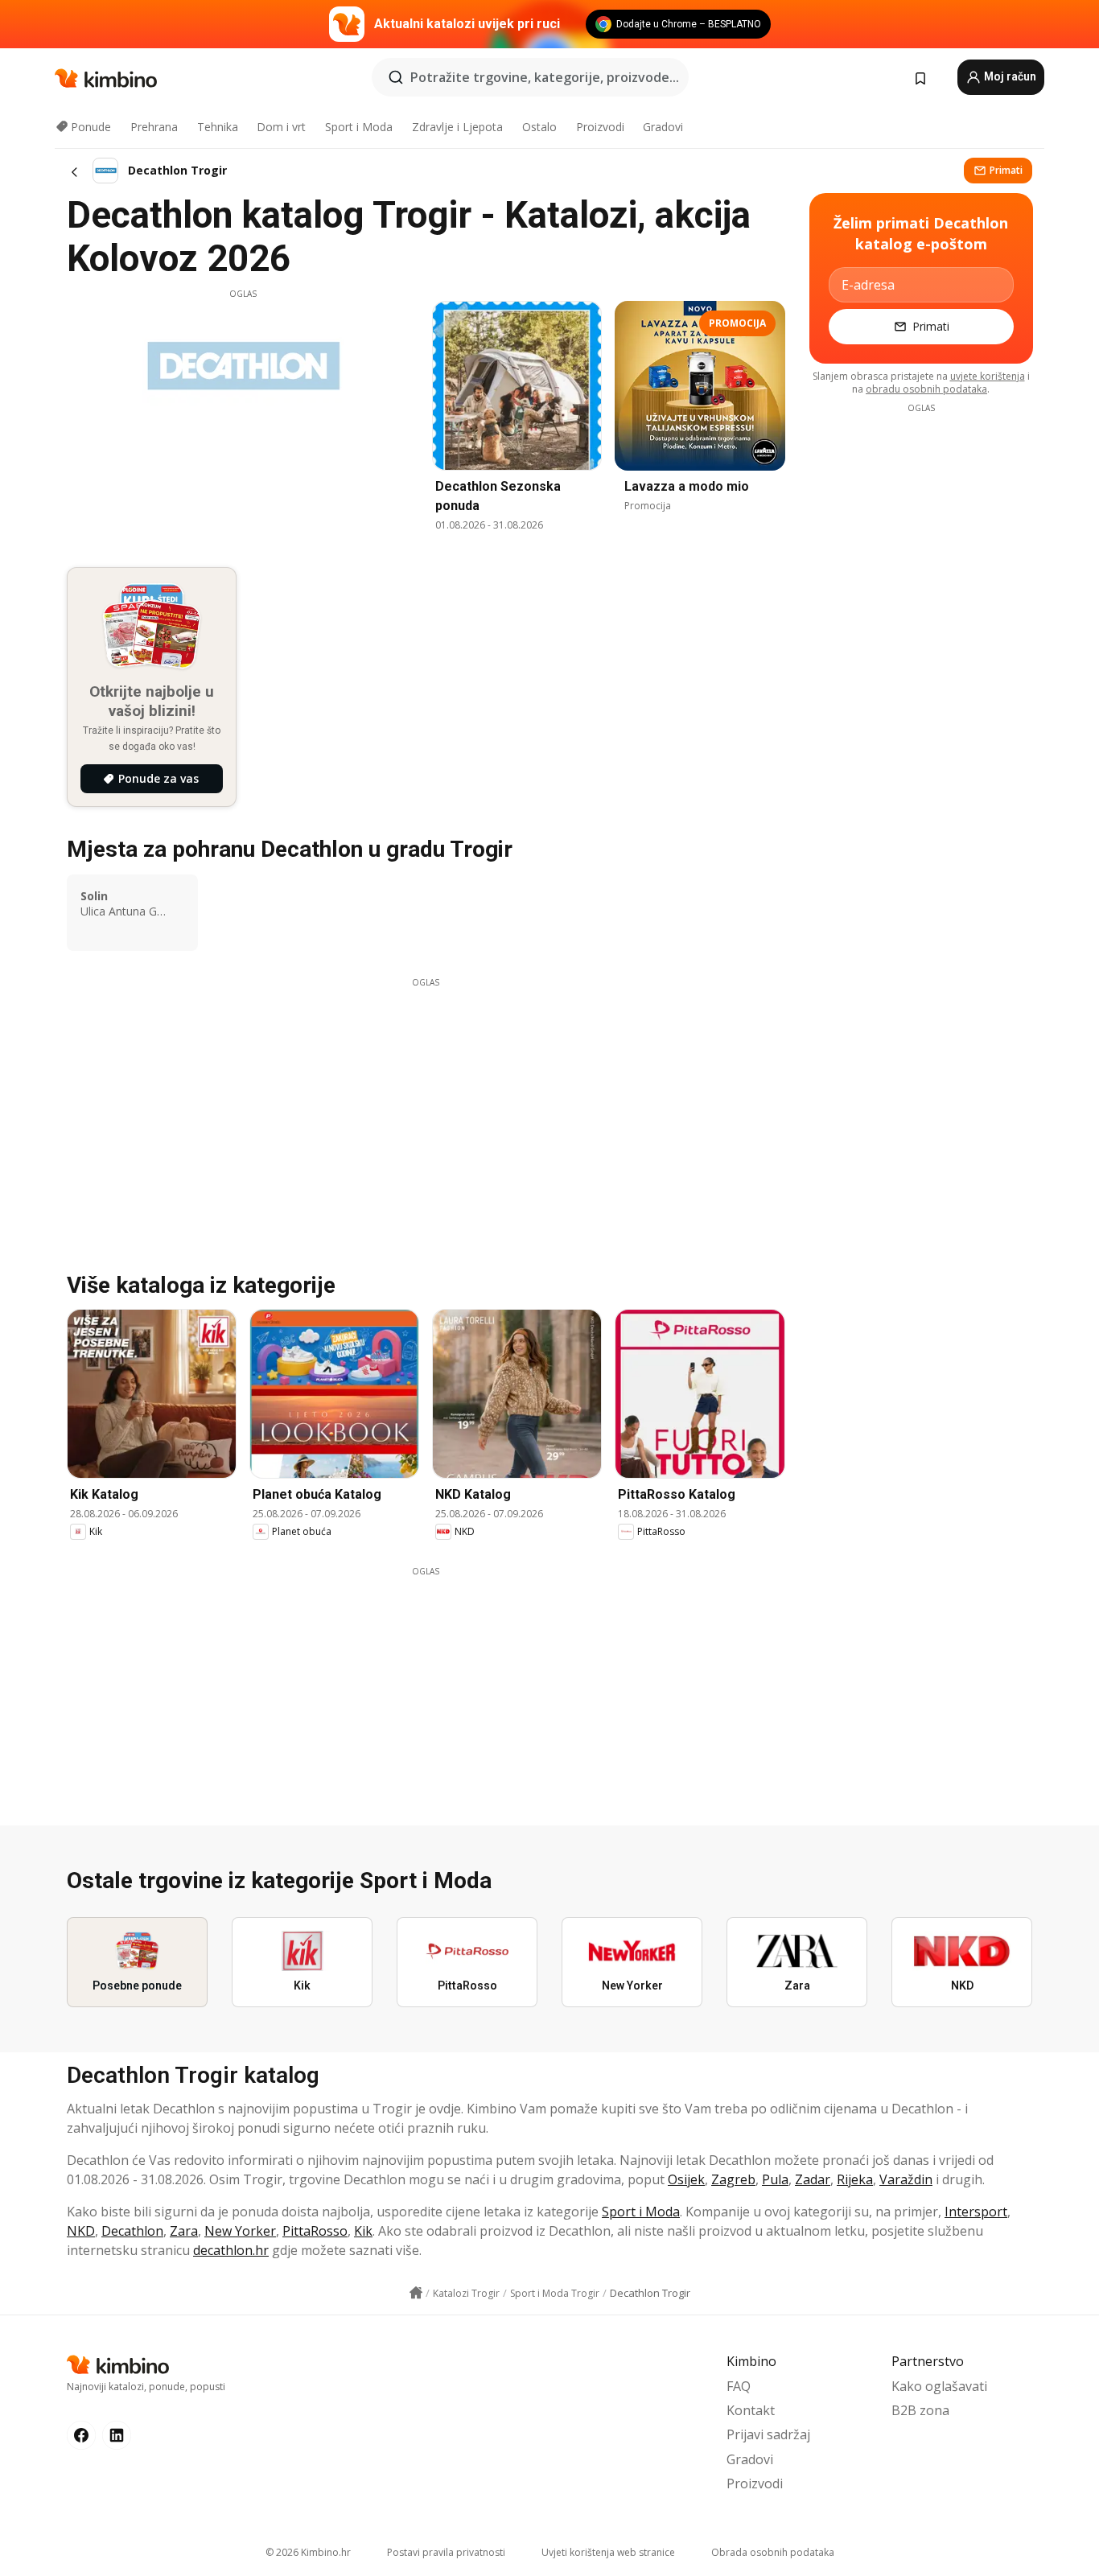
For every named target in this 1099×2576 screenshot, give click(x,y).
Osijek (686, 2179)
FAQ (739, 2386)
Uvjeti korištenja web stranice (608, 2552)
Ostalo (539, 127)
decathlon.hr (231, 2250)
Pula (775, 2179)
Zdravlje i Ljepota (457, 127)
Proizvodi (600, 127)
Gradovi (663, 127)
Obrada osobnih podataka (773, 2552)
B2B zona (920, 2410)
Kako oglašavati (939, 2386)
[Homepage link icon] (416, 2293)
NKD (81, 2231)
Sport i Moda (359, 127)
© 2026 (308, 2552)
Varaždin (906, 2179)
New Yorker (240, 2231)
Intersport (976, 2212)
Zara (184, 2231)
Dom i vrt (281, 127)
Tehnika (218, 127)
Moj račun (1009, 76)
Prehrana (154, 127)
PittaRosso (315, 2231)
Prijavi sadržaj (768, 2434)
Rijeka (855, 2179)
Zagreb (733, 2179)
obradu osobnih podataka (926, 389)
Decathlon (132, 2231)
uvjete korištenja (988, 376)
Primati (1006, 170)
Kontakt (751, 2410)
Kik (363, 2231)
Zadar (813, 2179)
